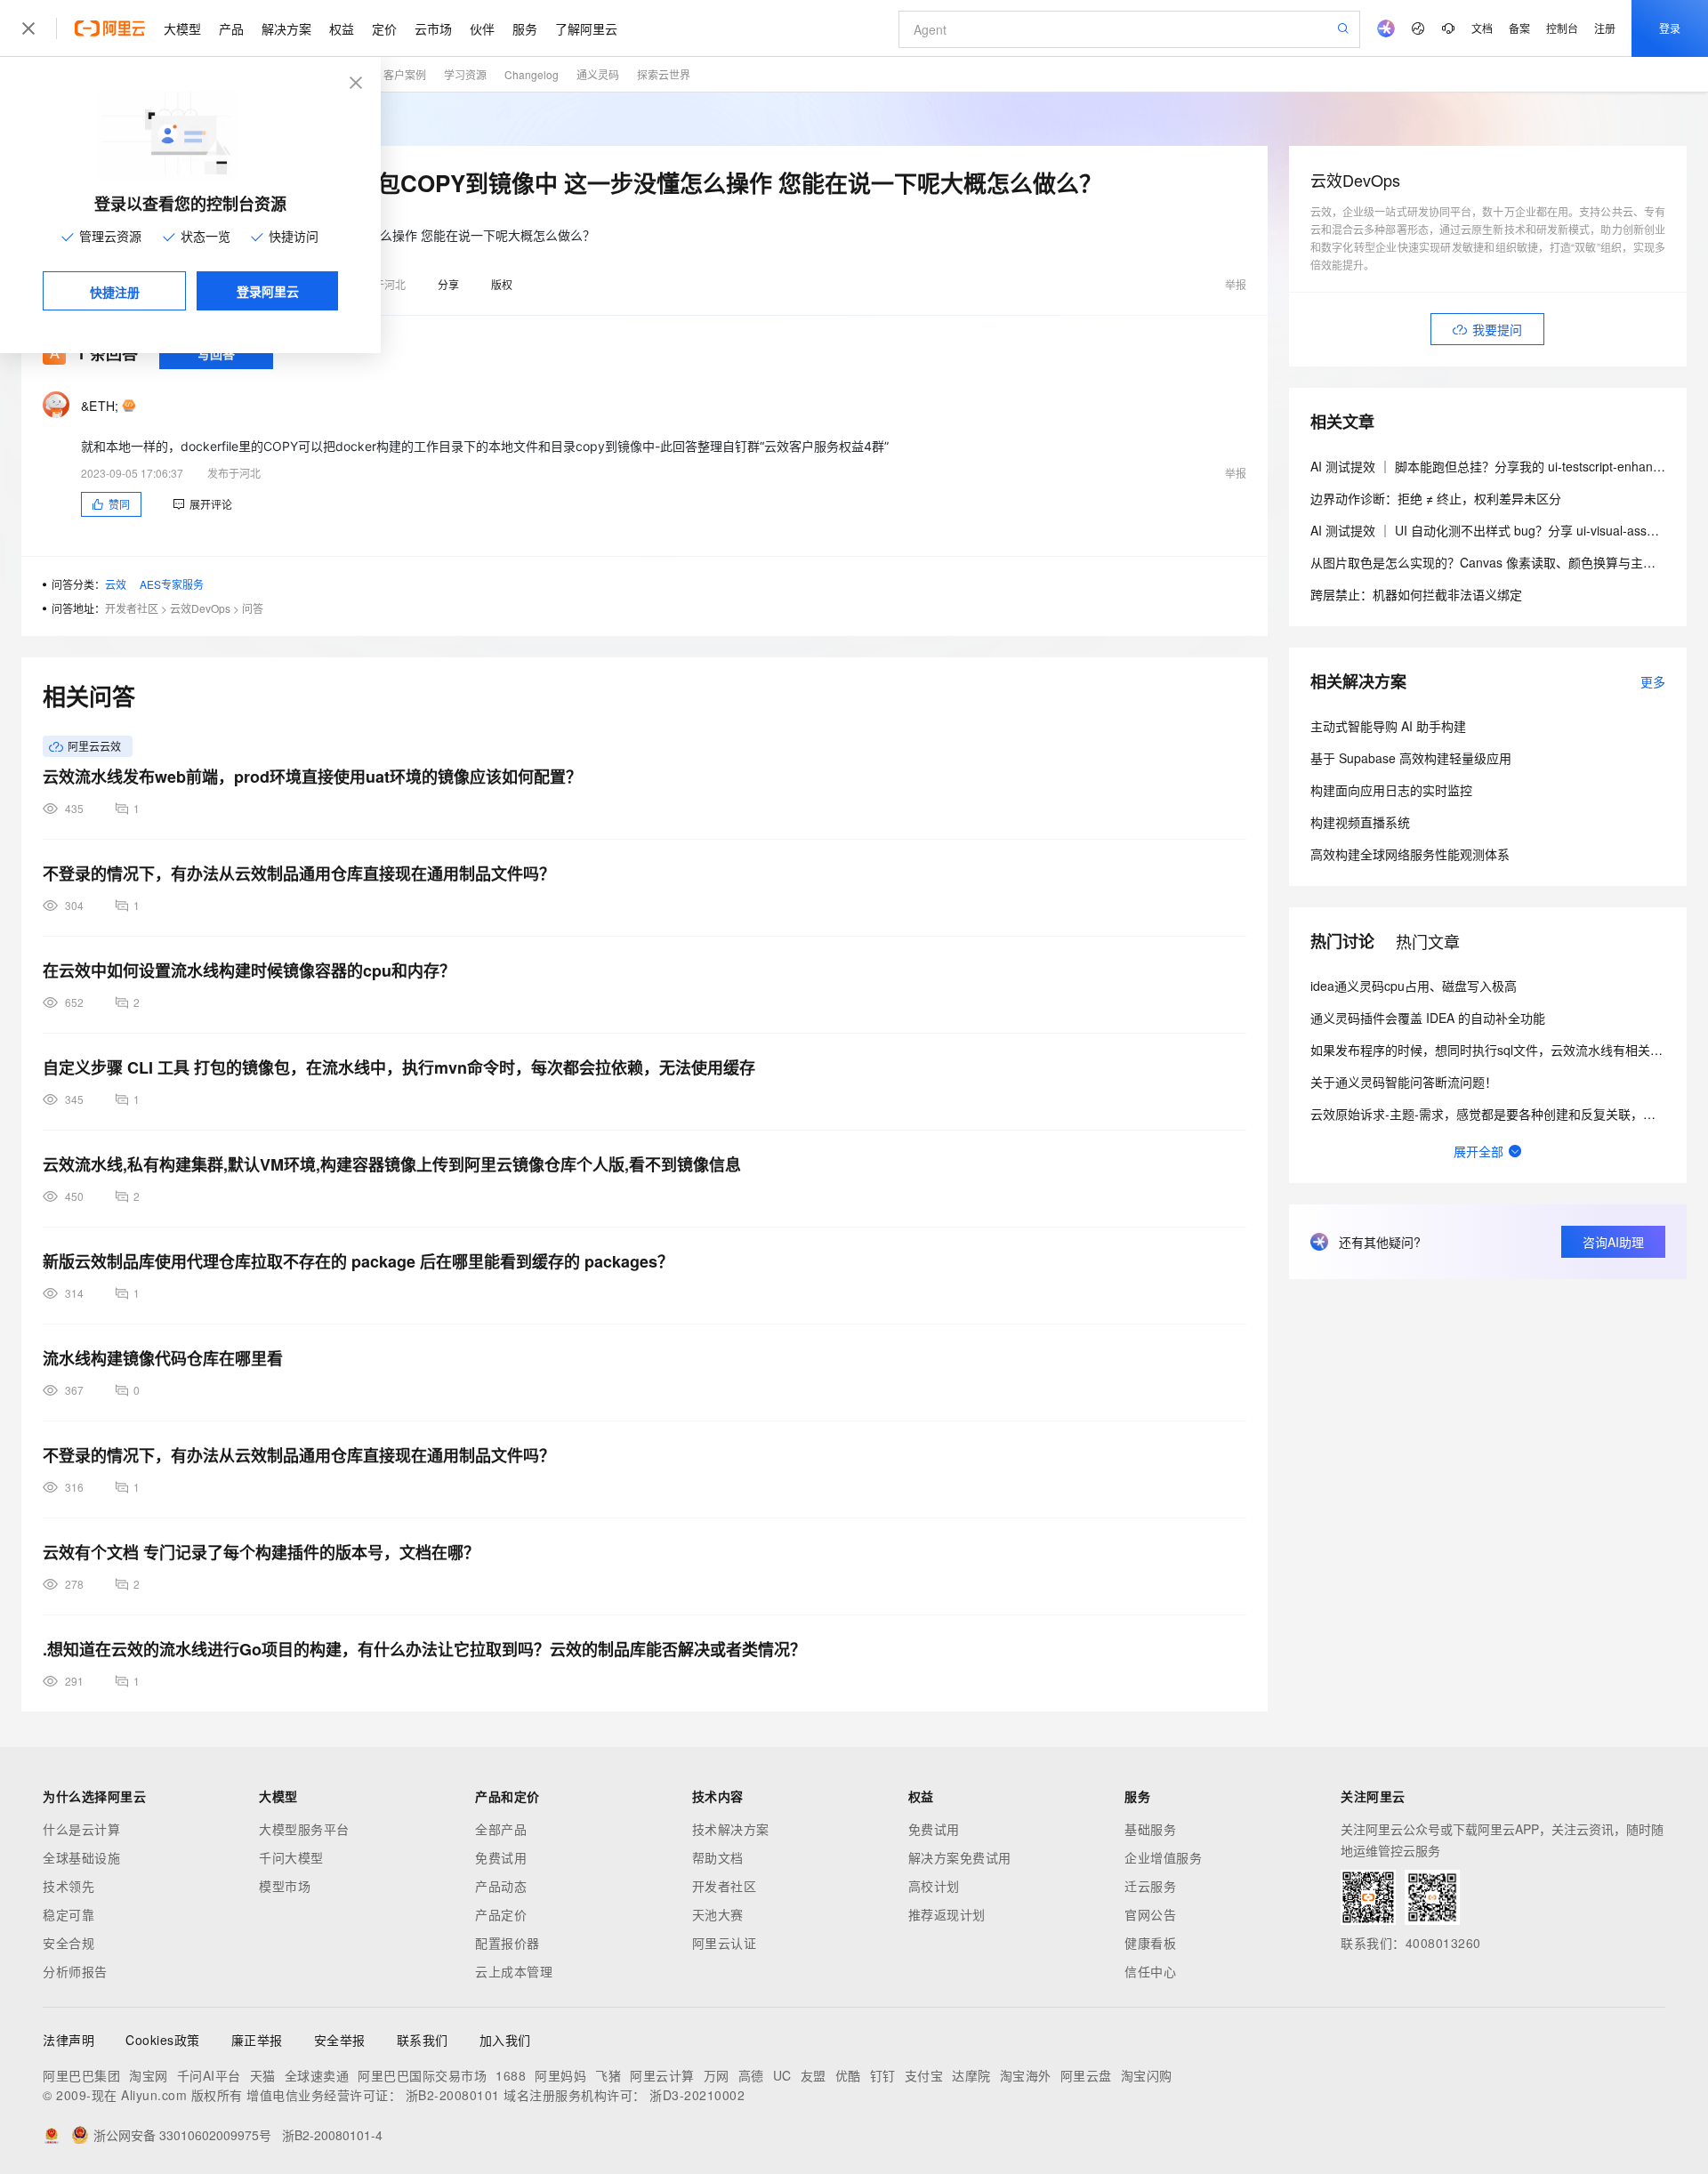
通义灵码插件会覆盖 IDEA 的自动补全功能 (1428, 1018)
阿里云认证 (725, 1943)
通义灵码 (598, 74)
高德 (751, 2075)
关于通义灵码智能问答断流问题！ (1404, 1082)
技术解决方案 (731, 1829)
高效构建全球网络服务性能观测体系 (1410, 854)
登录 (1670, 28)
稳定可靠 (68, 1914)
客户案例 (405, 74)
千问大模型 (291, 1857)
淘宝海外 (1026, 2075)
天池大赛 (718, 1914)
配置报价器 (508, 1943)
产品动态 (501, 1886)
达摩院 (971, 2075)
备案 (1519, 28)
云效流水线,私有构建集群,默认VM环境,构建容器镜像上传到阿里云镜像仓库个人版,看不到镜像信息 (392, 1164)
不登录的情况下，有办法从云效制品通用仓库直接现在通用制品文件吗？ (299, 874)
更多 (1653, 681)
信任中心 (1150, 1971)
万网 (717, 2075)
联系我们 (423, 2040)
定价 (384, 28)
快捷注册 (115, 292)
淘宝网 (149, 2075)
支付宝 (924, 2075)
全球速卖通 (317, 2075)
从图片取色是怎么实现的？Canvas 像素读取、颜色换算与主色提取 (1495, 562)
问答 (253, 608)
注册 (1605, 28)
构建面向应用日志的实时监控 (1391, 790)
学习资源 (465, 74)
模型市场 (285, 1886)
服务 (525, 28)
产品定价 (501, 1914)
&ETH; (100, 406)
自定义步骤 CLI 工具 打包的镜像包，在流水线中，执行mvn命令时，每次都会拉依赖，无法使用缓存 (399, 1067)
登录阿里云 (268, 291)
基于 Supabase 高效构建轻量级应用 (1411, 758)
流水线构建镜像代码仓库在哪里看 (163, 1358)
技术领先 (68, 1886)
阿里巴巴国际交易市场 (422, 2075)
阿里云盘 (1086, 2075)
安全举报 (340, 2040)
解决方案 (286, 28)
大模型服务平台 (304, 1829)
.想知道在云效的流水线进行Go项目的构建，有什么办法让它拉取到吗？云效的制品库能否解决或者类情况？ (424, 1649)
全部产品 (501, 1829)
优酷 (848, 2075)
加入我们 (505, 2040)
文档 (1482, 28)
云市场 (433, 28)
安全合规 (68, 1943)
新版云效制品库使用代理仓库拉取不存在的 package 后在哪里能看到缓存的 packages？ (358, 1261)
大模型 (182, 28)
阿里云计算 (662, 2075)
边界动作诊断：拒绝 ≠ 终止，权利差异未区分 (1436, 498)
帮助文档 (718, 1857)
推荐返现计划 (947, 1914)
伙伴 (482, 28)
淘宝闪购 (1147, 2075)
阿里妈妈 (560, 2075)
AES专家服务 (172, 584)
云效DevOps (200, 608)
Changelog (532, 74)
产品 (231, 28)
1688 (511, 2075)
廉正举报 (257, 2040)
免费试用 (501, 1857)
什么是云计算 (81, 1829)
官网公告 (1150, 1914)
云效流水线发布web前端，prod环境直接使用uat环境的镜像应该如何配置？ (312, 777)
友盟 (814, 2075)
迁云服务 (1150, 1886)
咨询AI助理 (1613, 1242)
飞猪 (608, 2075)
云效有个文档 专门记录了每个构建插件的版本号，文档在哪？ (261, 1552)
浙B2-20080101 (453, 2095)
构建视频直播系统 (1360, 822)
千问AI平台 (209, 2075)
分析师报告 (75, 1971)
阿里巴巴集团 (81, 2075)
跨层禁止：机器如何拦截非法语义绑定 (1416, 594)
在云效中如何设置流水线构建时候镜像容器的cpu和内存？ (249, 970)
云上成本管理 (514, 1971)
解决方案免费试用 (960, 1857)
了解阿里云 (586, 28)
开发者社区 (132, 608)
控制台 (1562, 28)
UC (782, 2075)
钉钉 (883, 2075)
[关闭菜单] (28, 28)
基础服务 (1150, 1829)
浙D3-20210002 (697, 2095)
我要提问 (1497, 329)
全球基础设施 (81, 1857)
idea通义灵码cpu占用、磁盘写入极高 (1414, 986)
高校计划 (934, 1886)
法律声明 (68, 2040)
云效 (116, 584)
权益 (342, 28)
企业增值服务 (1163, 1857)
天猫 (263, 2075)
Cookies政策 (163, 2040)
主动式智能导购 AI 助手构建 (1388, 726)
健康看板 (1150, 1943)
